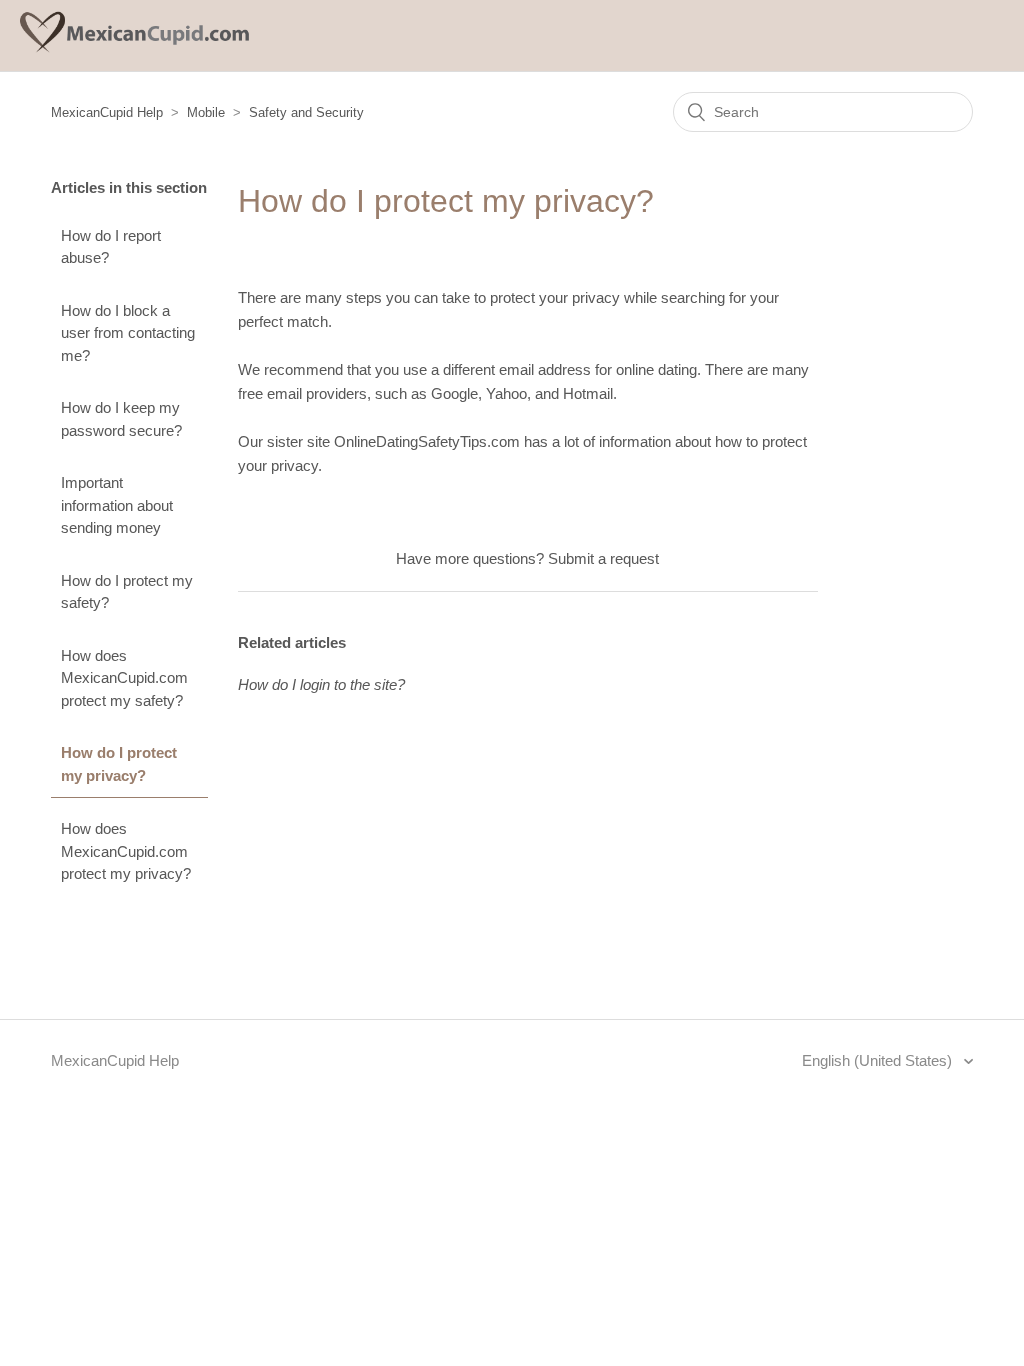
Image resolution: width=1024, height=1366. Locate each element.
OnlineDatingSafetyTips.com (427, 441)
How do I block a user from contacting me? (128, 333)
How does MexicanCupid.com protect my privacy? (126, 851)
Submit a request (603, 558)
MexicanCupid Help (107, 112)
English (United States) (879, 1060)
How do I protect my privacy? (119, 764)
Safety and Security (306, 112)
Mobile (206, 112)
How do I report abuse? (111, 247)
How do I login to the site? (321, 684)
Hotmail (588, 393)
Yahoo (506, 393)
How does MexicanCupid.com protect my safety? (124, 678)
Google (454, 393)
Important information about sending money (117, 505)
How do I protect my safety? (127, 592)
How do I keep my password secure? (121, 419)
